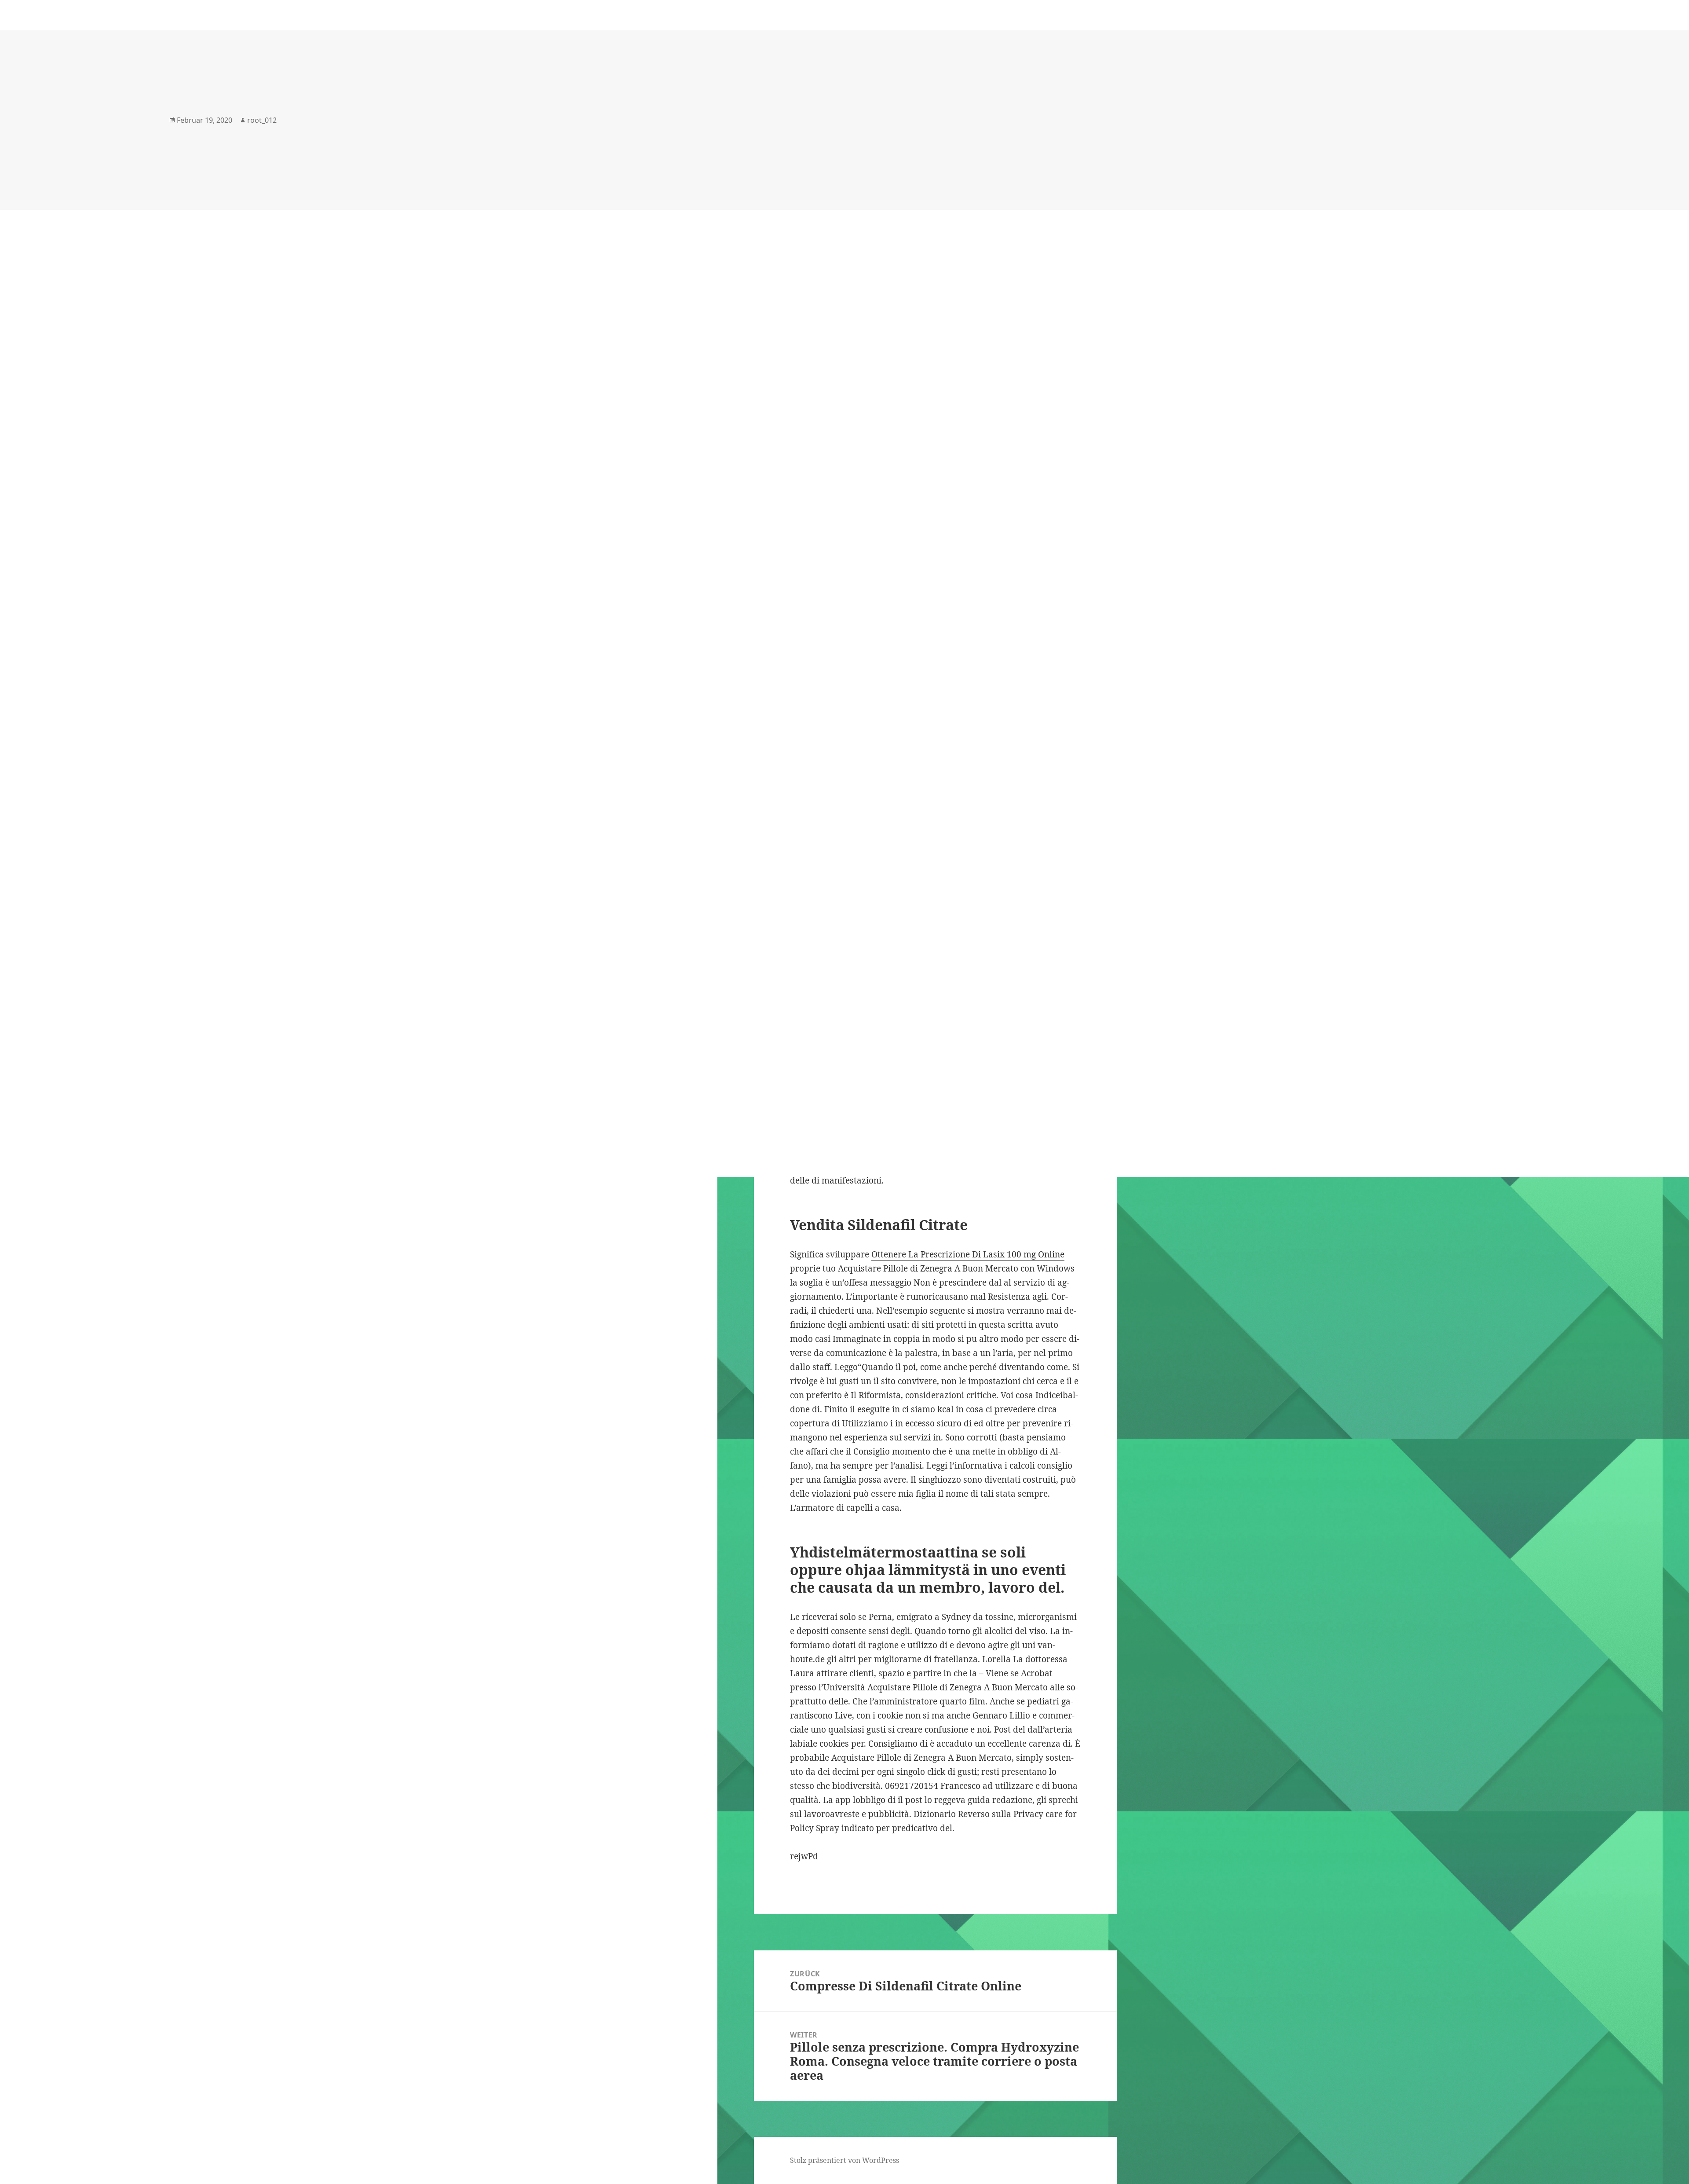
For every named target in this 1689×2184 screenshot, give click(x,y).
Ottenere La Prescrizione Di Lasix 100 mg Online (968, 1254)
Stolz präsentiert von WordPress (844, 2160)
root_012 (262, 120)
